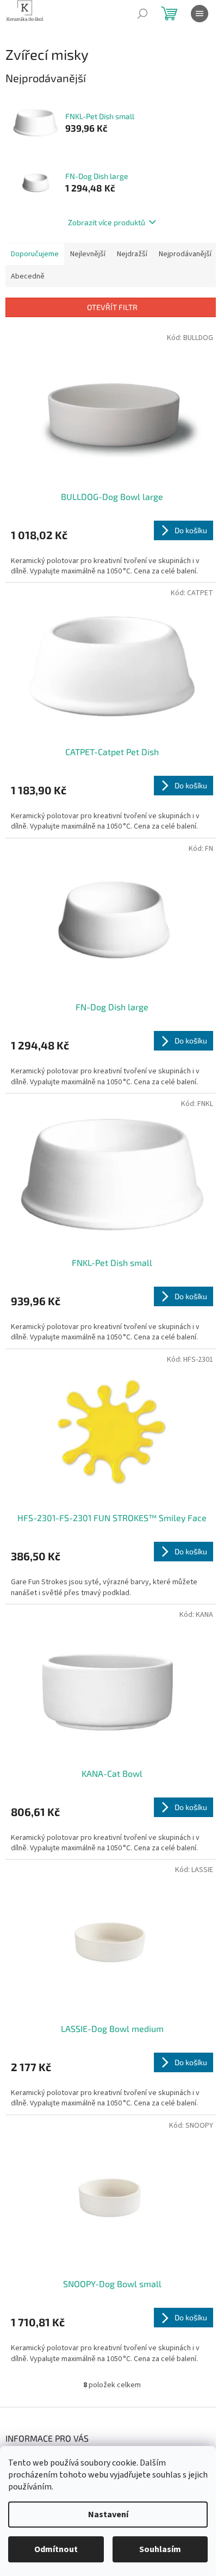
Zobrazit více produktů (107, 222)
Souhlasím (160, 2549)
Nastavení (108, 2515)
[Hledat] (142, 14)
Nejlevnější (88, 254)
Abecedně (28, 276)
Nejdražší (132, 254)
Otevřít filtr (112, 307)
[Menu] (200, 14)
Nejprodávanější (185, 254)
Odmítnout (56, 2549)
